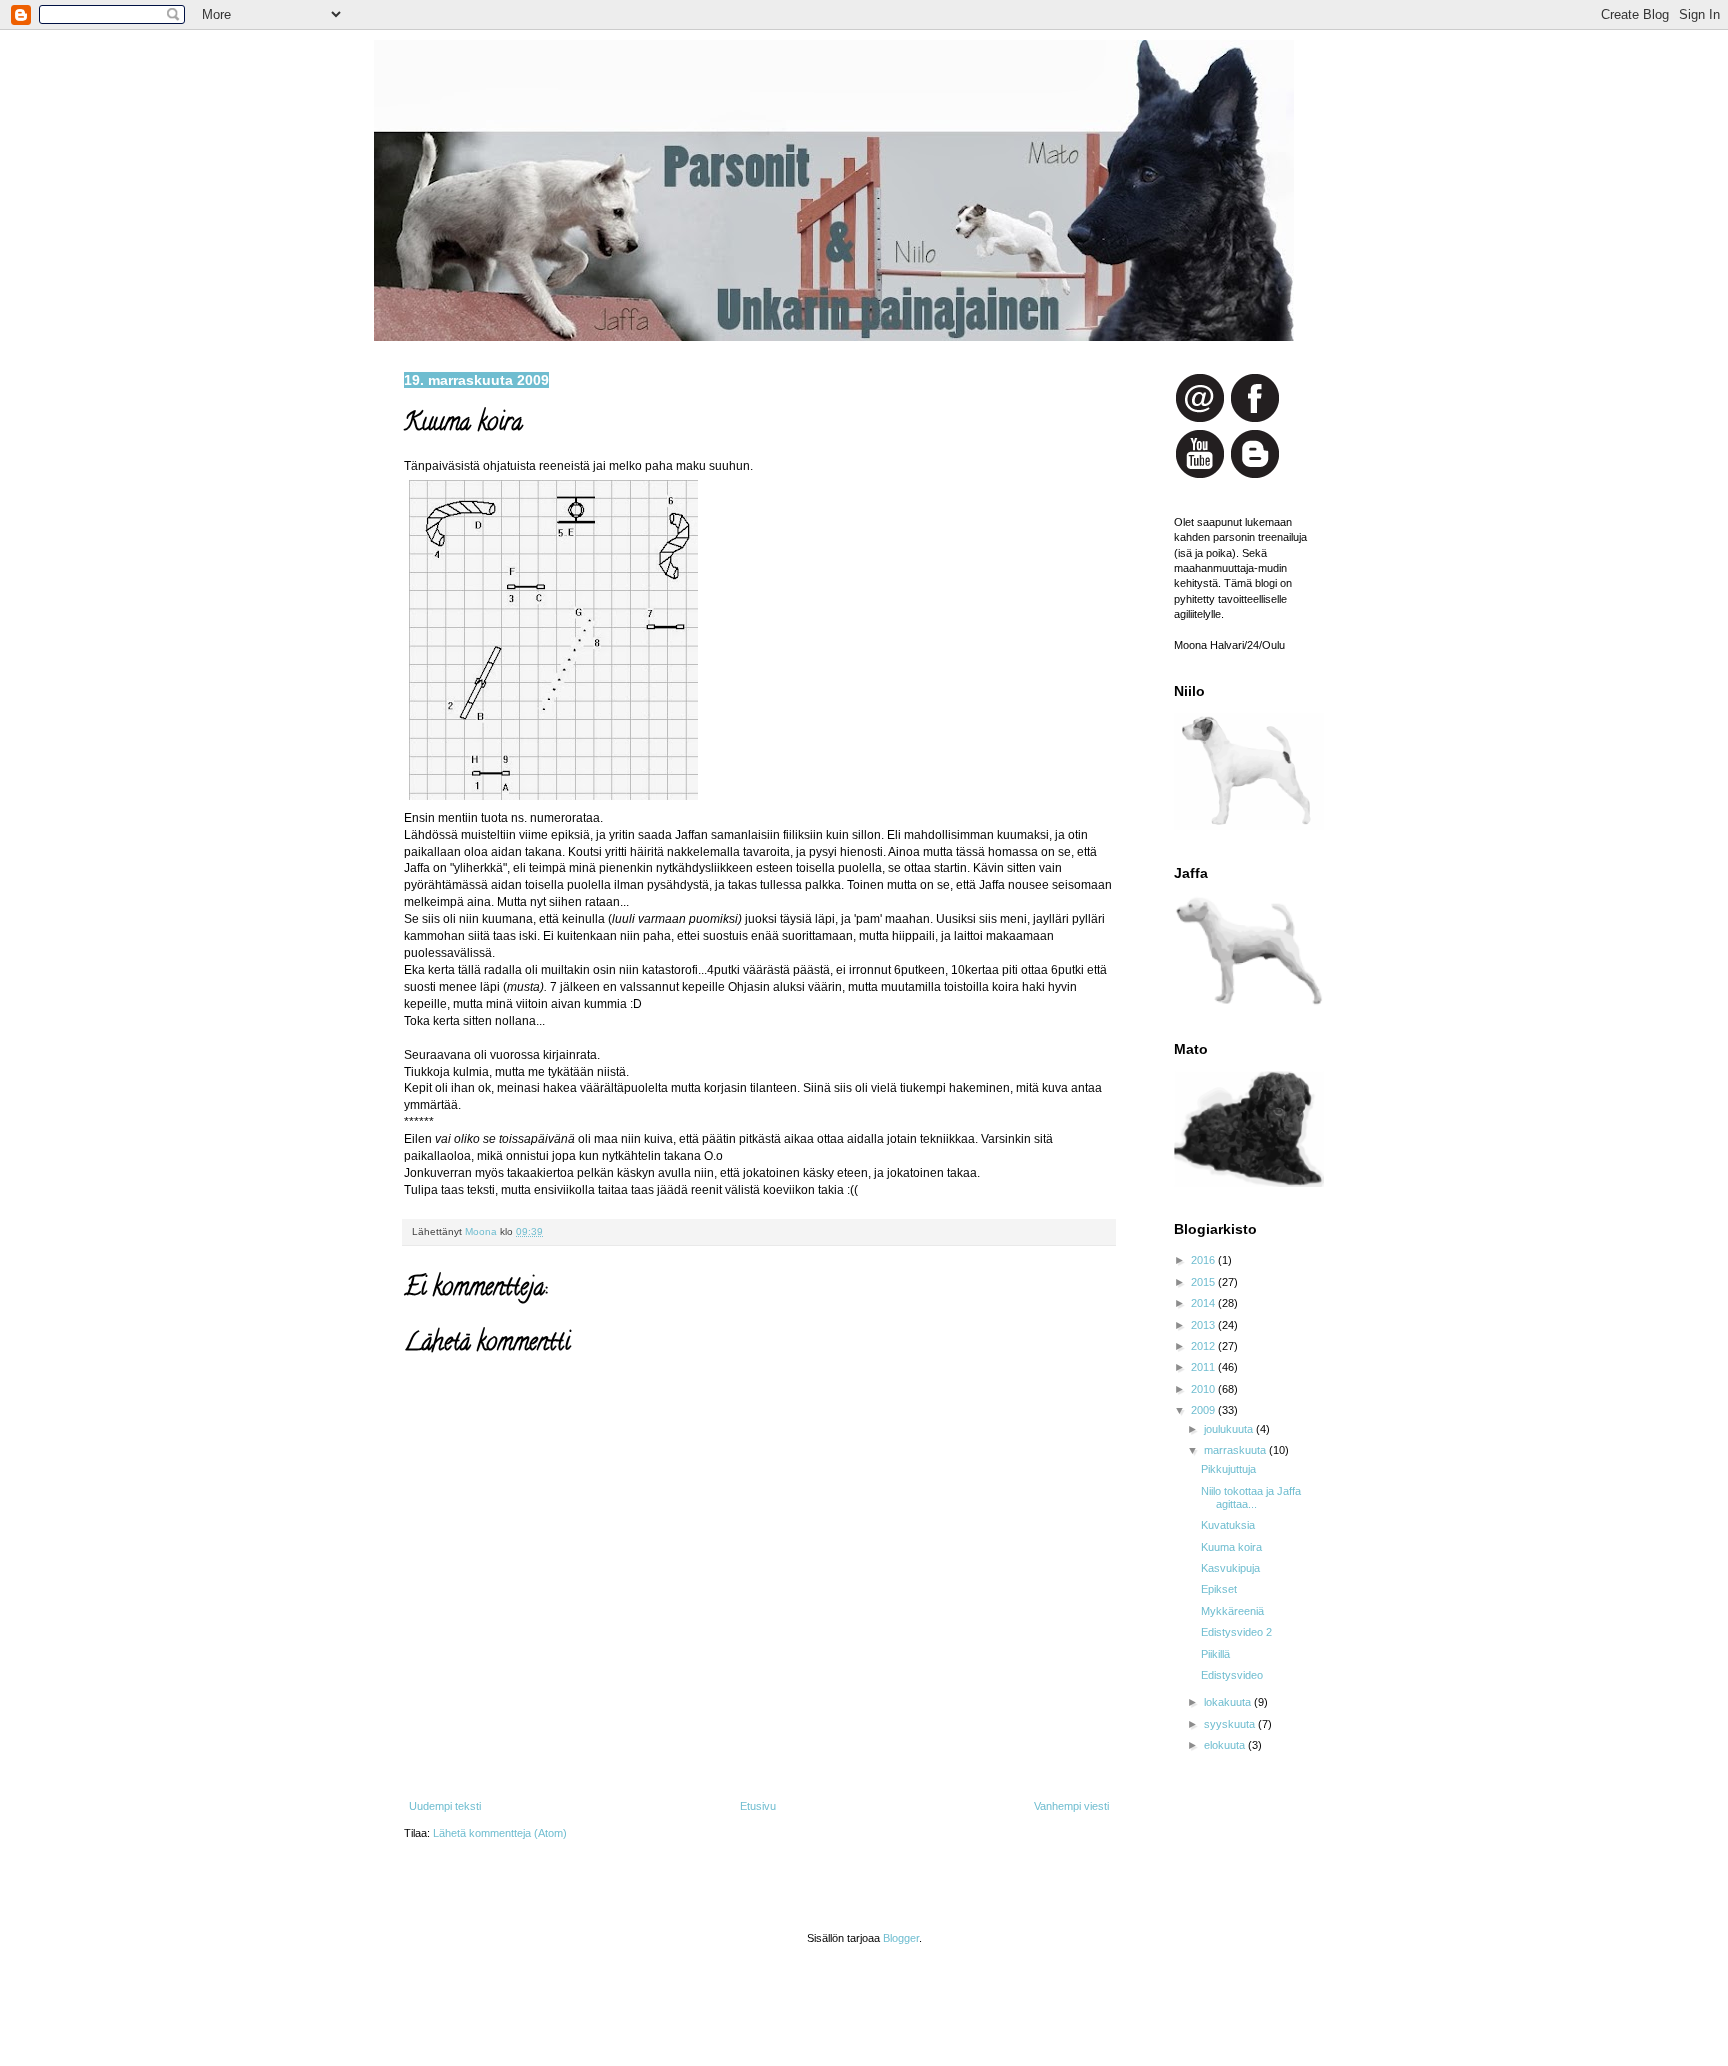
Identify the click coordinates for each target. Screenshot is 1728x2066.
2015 (1204, 1282)
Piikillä (1215, 1654)
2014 (1204, 1303)
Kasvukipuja (1230, 1568)
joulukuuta (1230, 1429)
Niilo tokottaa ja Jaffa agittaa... (1251, 1497)
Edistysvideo (1232, 1675)
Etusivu (758, 1806)
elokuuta (1226, 1745)
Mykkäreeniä (1232, 1611)
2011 (1204, 1367)
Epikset (1219, 1589)
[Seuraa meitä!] (1255, 476)
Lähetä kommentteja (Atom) (500, 1833)
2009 (1204, 1410)
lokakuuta (1229, 1702)
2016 (1204, 1260)
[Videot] (1200, 476)
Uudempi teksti (445, 1806)
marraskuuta (1236, 1450)
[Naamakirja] (1255, 420)
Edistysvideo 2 (1236, 1632)
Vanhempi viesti (1071, 1806)
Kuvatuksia (1228, 1525)
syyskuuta (1231, 1724)
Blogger (901, 1938)
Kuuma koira (1231, 1547)
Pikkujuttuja (1228, 1469)
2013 (1204, 1325)
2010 (1204, 1389)
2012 (1204, 1346)
